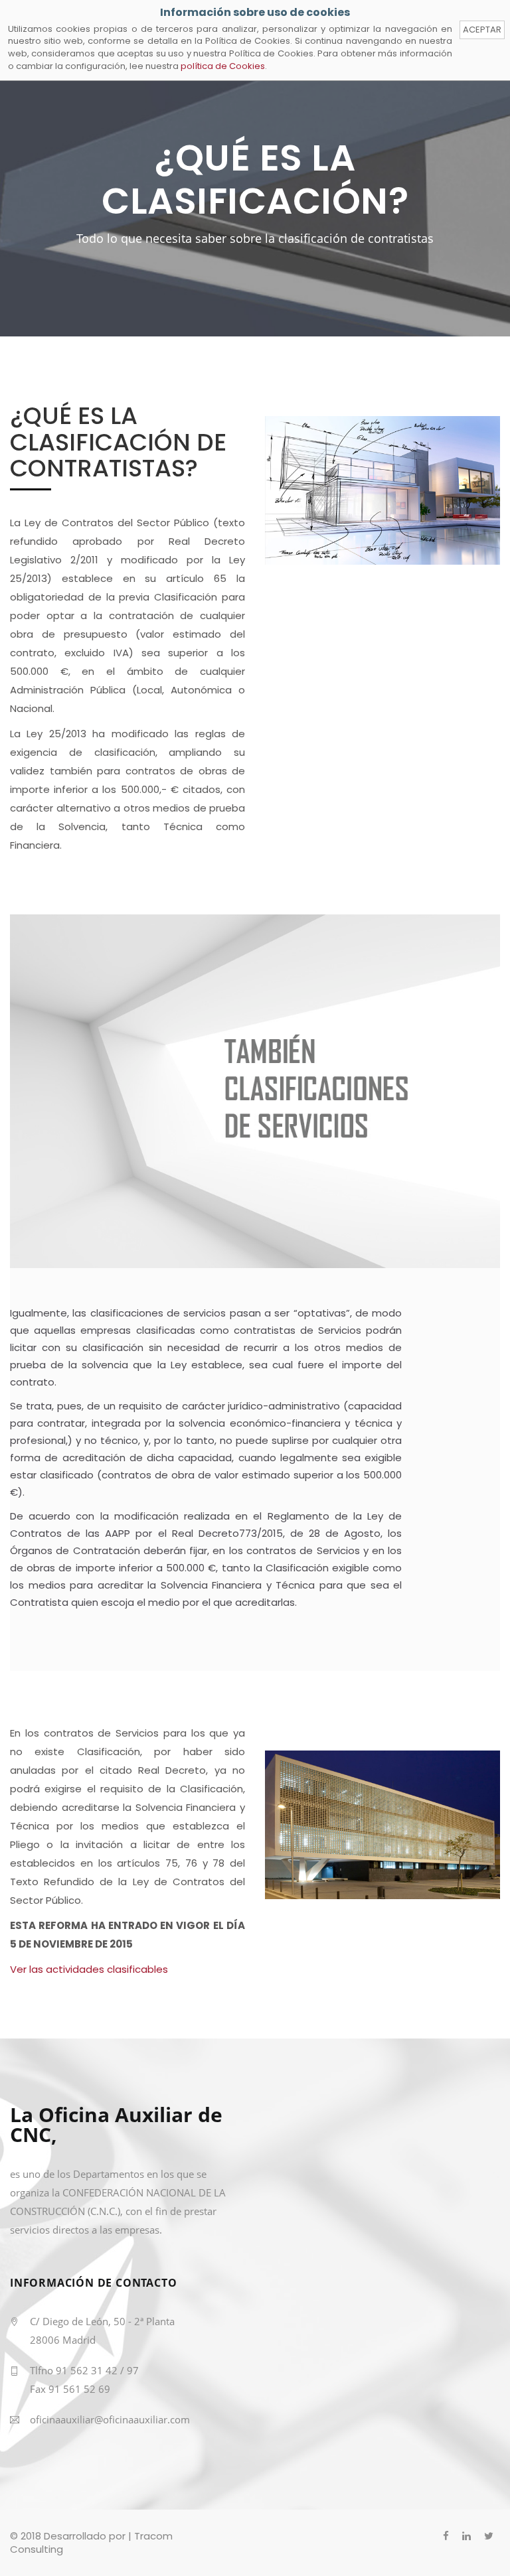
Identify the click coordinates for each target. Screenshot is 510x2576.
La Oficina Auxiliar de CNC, (116, 2126)
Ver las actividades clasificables (89, 1969)
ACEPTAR (482, 30)
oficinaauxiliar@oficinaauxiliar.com (110, 2419)
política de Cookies (223, 66)
